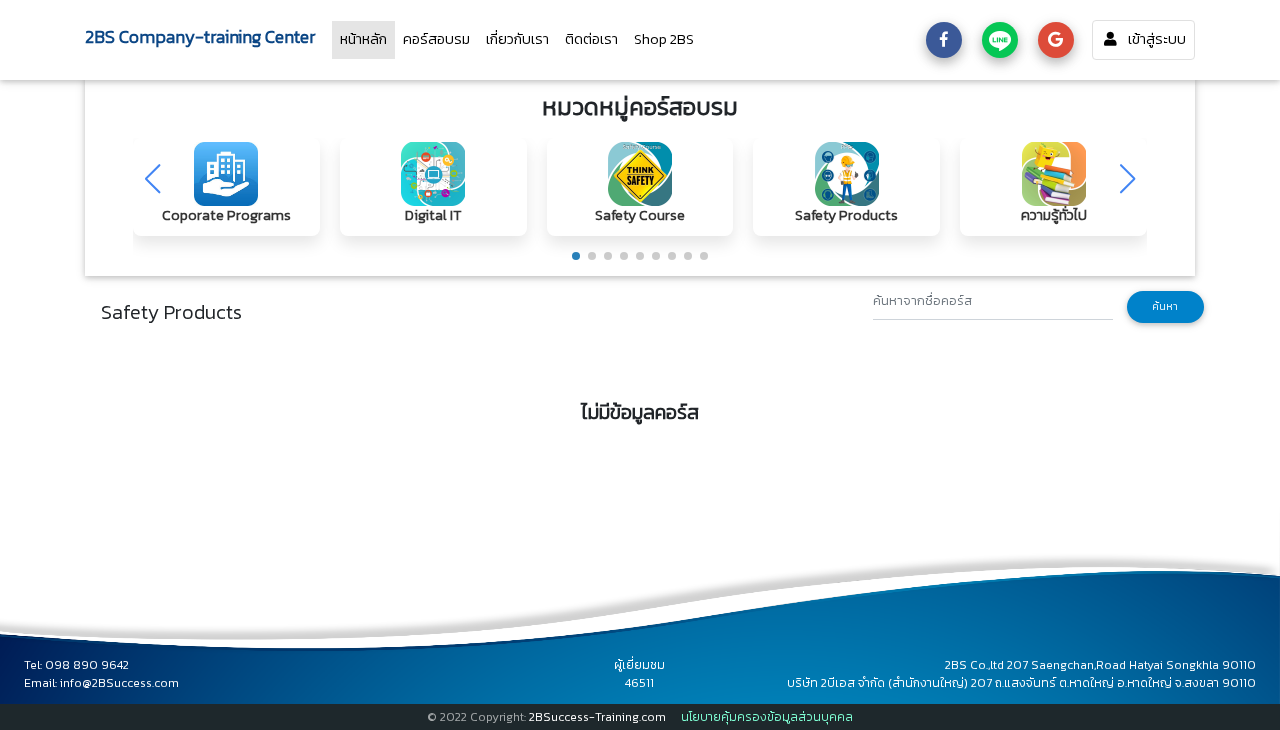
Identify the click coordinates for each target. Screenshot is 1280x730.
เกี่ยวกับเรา (517, 39)
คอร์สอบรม (436, 39)
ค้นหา (1165, 306)
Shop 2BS (664, 39)
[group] (226, 187)
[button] (576, 256)
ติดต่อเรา (591, 39)
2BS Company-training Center (200, 37)
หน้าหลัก (367, 38)
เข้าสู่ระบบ (1157, 39)
